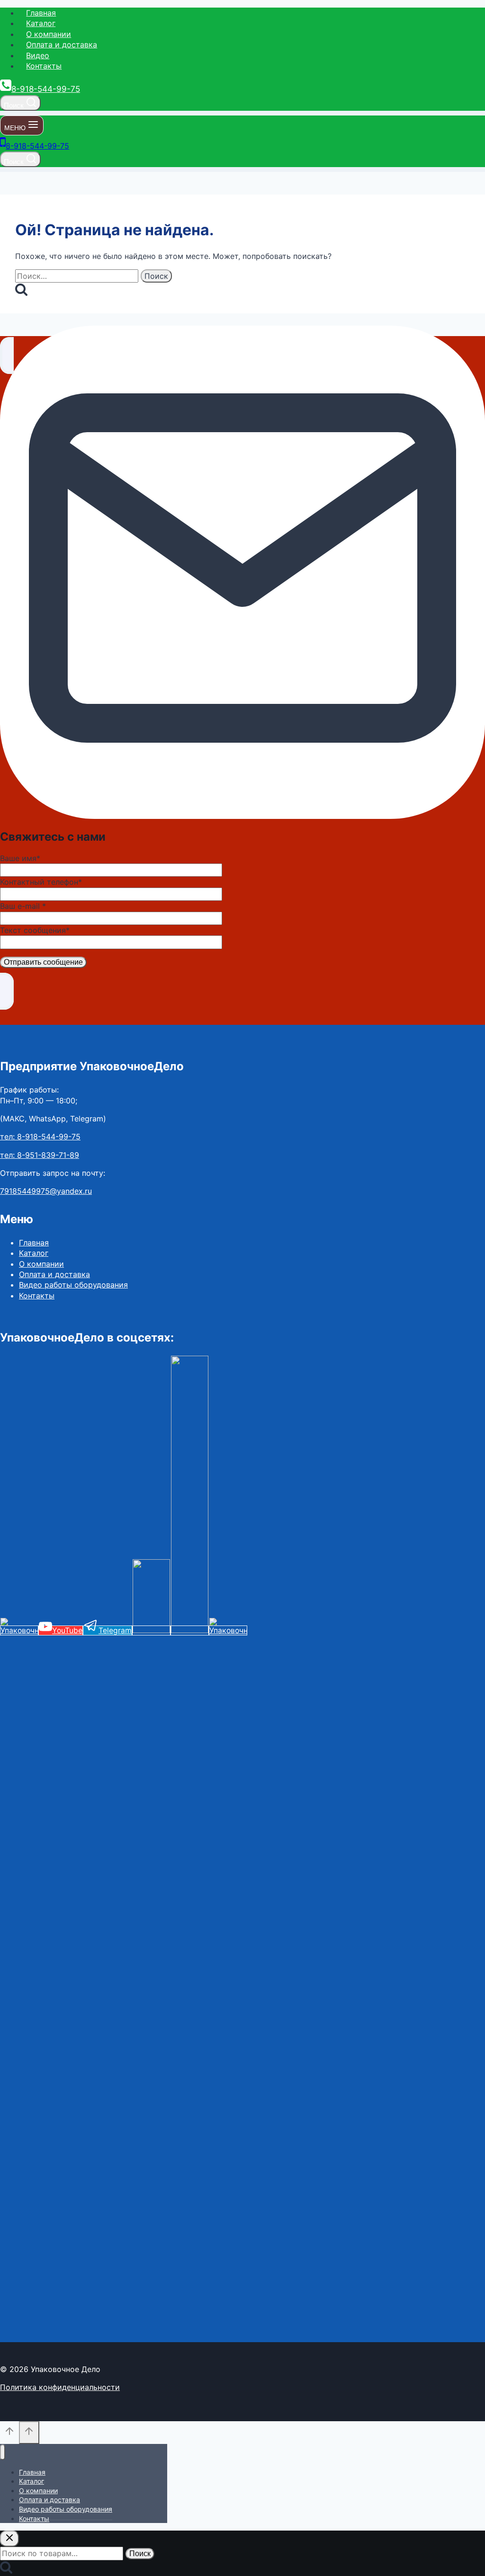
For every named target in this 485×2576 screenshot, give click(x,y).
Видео (38, 55)
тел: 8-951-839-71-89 (40, 1155)
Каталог (41, 23)
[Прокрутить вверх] (9, 2434)
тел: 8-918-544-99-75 (40, 1137)
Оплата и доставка (62, 44)
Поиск (140, 2554)
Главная (41, 13)
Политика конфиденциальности (60, 2387)
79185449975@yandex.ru (46, 1191)
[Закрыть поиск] (9, 2539)
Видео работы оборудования (73, 1285)
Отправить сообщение (43, 962)
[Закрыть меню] (3, 2452)
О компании (49, 34)
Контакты (44, 66)
